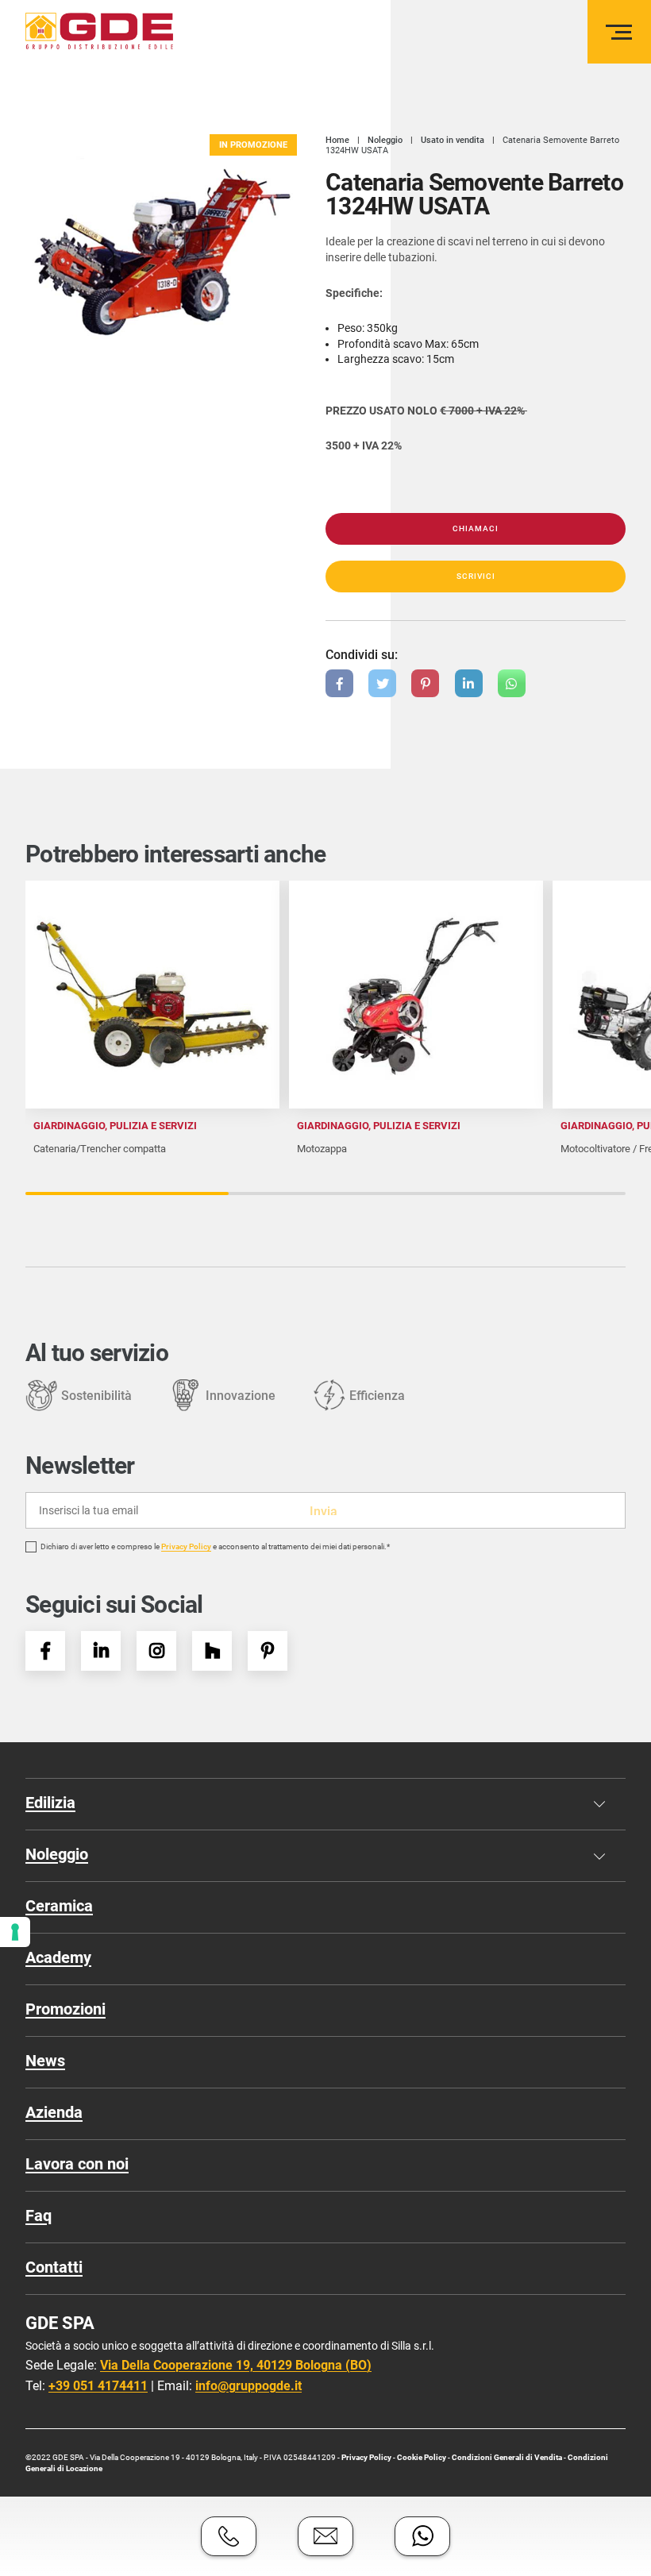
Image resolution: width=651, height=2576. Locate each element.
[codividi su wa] (512, 683)
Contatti (54, 2267)
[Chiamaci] (229, 2536)
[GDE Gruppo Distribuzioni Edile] (99, 31)
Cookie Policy (422, 2457)
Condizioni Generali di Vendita (507, 2457)
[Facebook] (45, 1651)
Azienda (54, 2112)
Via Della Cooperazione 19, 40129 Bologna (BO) (236, 2365)
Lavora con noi (77, 2164)
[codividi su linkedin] (469, 683)
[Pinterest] (268, 1651)
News (45, 2061)
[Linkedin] (101, 1651)
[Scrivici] (325, 2536)
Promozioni (65, 2009)
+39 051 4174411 (98, 2386)
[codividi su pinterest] (425, 683)
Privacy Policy (186, 1547)
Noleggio (57, 1854)
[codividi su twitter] (382, 683)
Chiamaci (476, 528)
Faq (39, 2215)
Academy (58, 1957)
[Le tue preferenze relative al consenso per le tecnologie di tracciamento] (15, 1932)
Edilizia (50, 1803)
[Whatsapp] (422, 2536)
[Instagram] (156, 1651)
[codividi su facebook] (339, 683)
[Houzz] (212, 1651)
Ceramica (59, 1906)
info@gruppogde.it (248, 2386)
